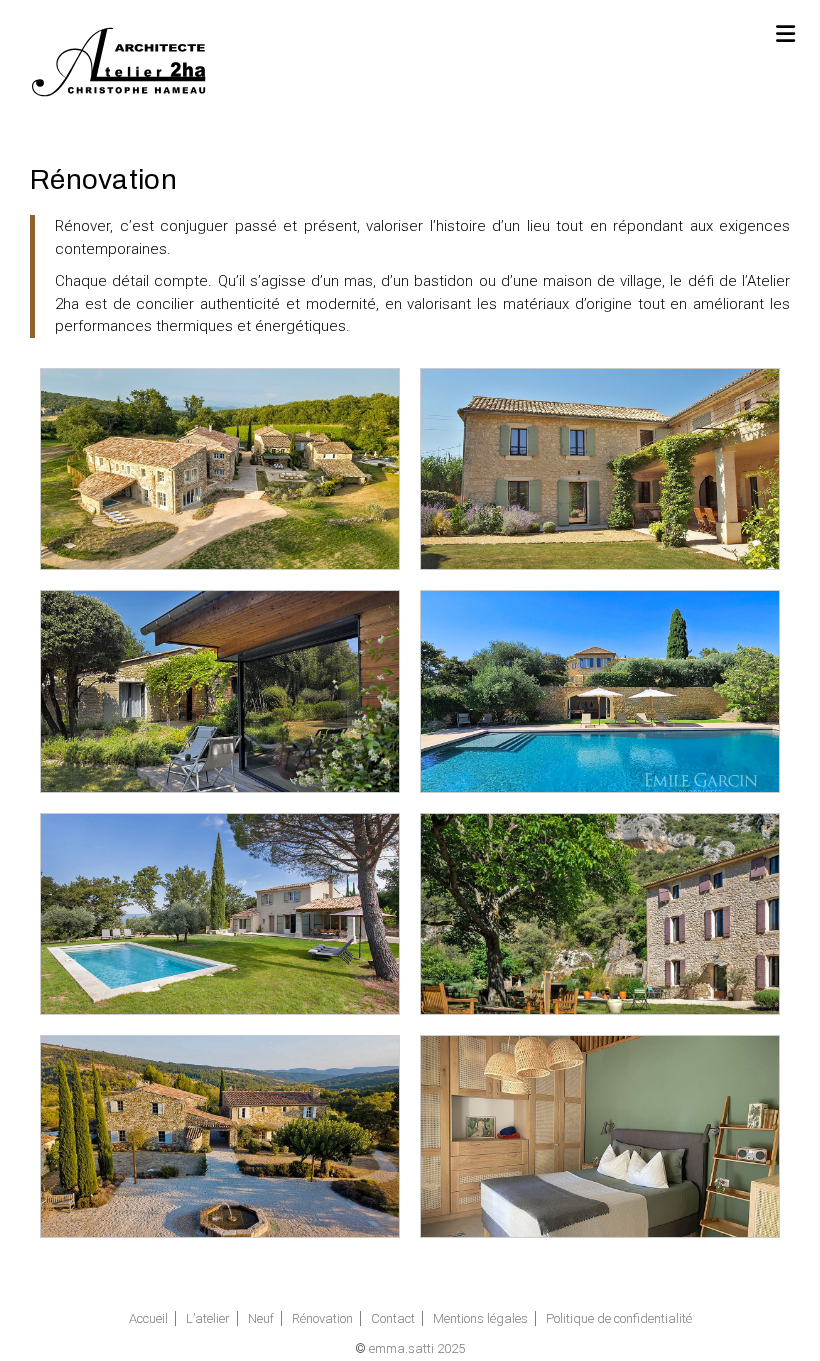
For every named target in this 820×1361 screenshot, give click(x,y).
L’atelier (208, 1318)
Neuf (261, 1318)
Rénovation (322, 1318)
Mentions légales (480, 1318)
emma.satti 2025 (417, 1348)
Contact (393, 1318)
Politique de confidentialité (619, 1318)
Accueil (148, 1318)
